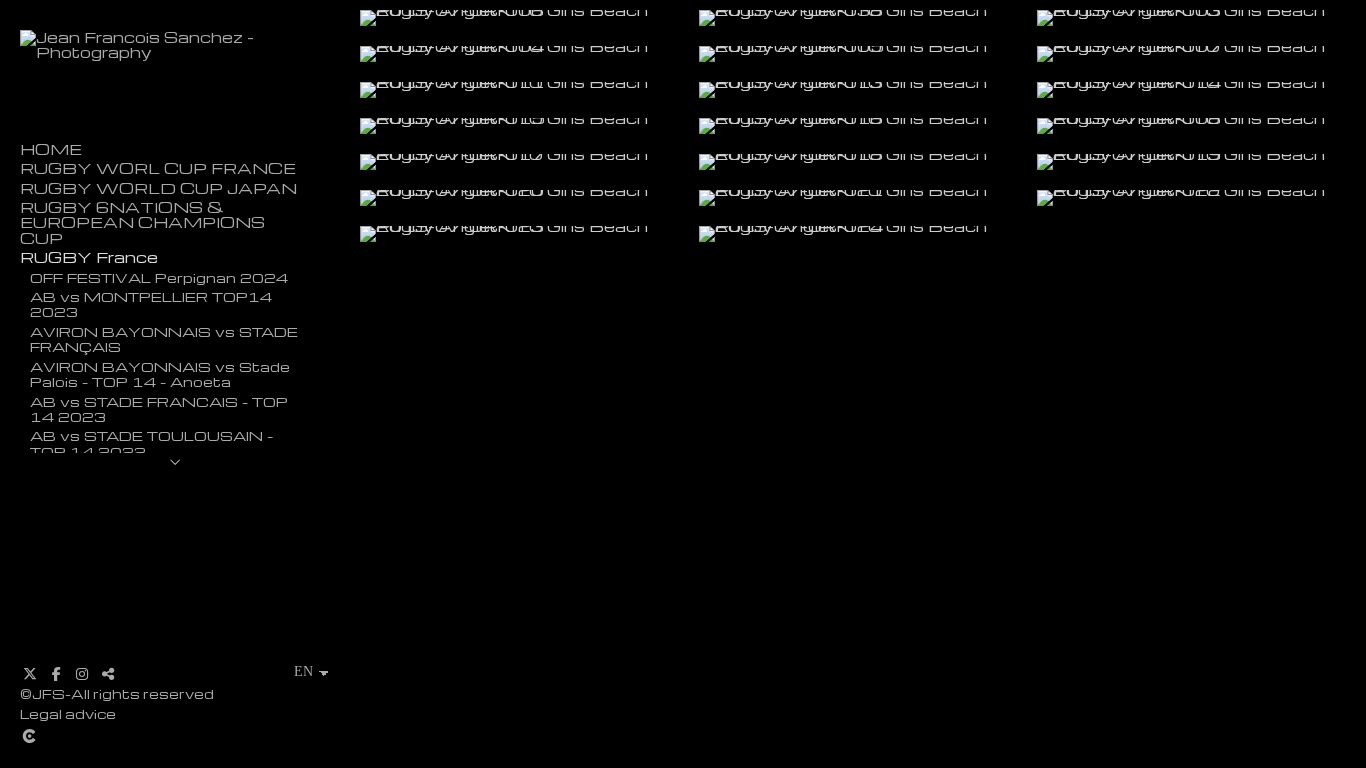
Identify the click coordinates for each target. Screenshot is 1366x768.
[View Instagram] (82, 674)
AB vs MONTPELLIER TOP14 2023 (151, 303)
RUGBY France (89, 257)
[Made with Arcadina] (149, 736)
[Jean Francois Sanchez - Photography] (175, 52)
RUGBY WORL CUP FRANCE (158, 168)
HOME (51, 149)
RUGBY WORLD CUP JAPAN (158, 188)
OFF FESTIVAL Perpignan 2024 (159, 277)
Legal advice (68, 713)
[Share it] (108, 674)
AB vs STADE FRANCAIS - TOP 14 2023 (159, 408)
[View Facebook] (56, 674)
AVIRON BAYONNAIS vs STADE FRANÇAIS (164, 338)
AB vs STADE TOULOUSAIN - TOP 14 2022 (151, 442)
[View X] (30, 674)
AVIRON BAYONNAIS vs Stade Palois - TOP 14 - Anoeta (160, 373)
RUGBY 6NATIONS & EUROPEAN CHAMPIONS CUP (142, 223)
